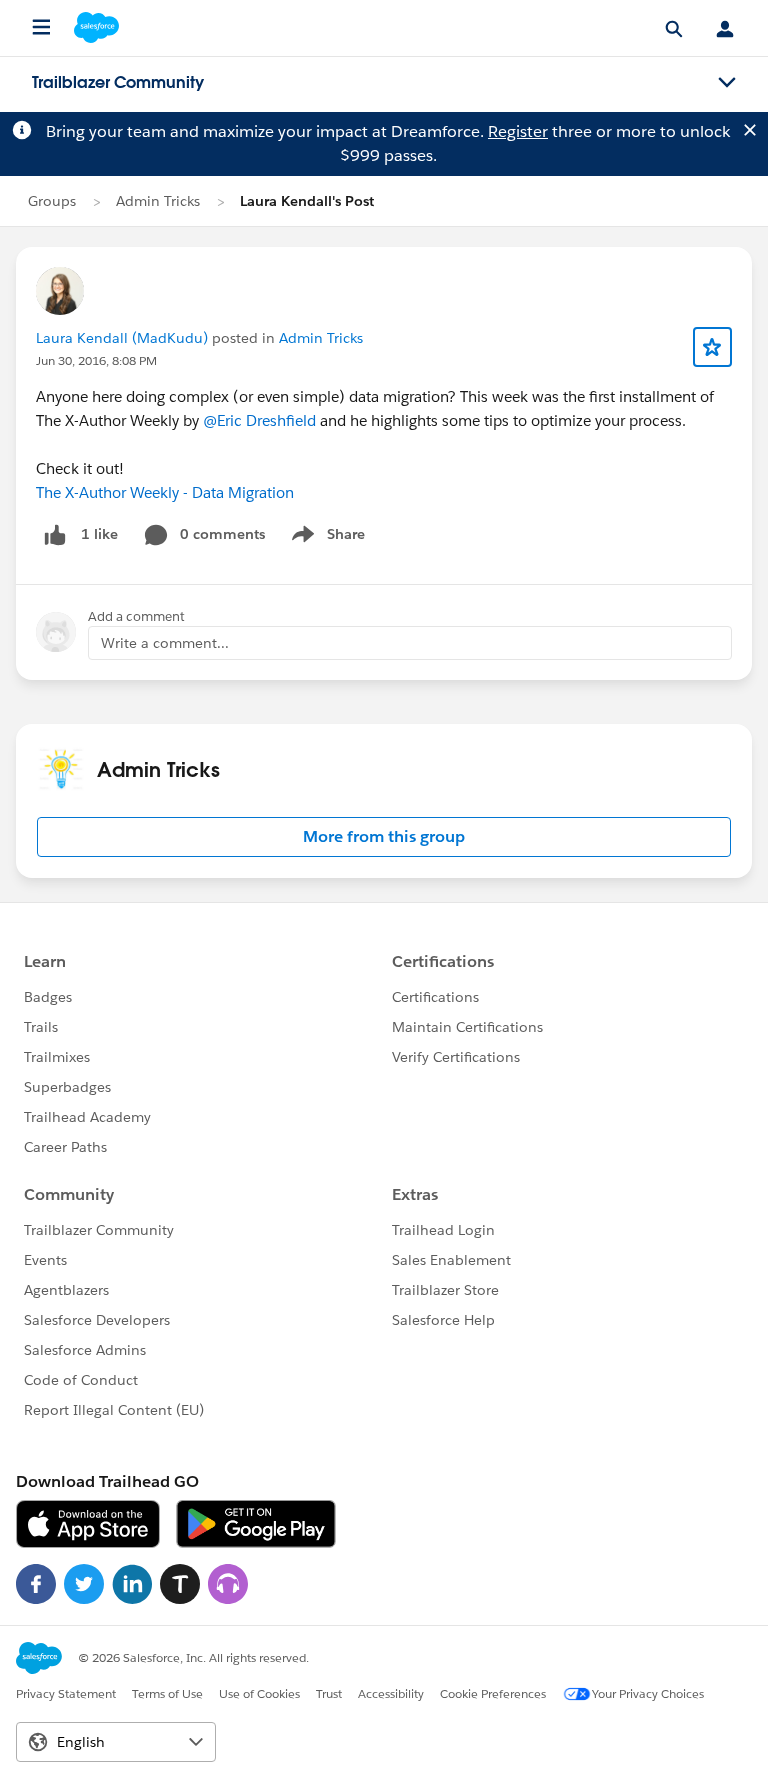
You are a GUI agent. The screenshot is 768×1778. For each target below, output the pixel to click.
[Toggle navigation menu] (727, 83)
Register (518, 131)
